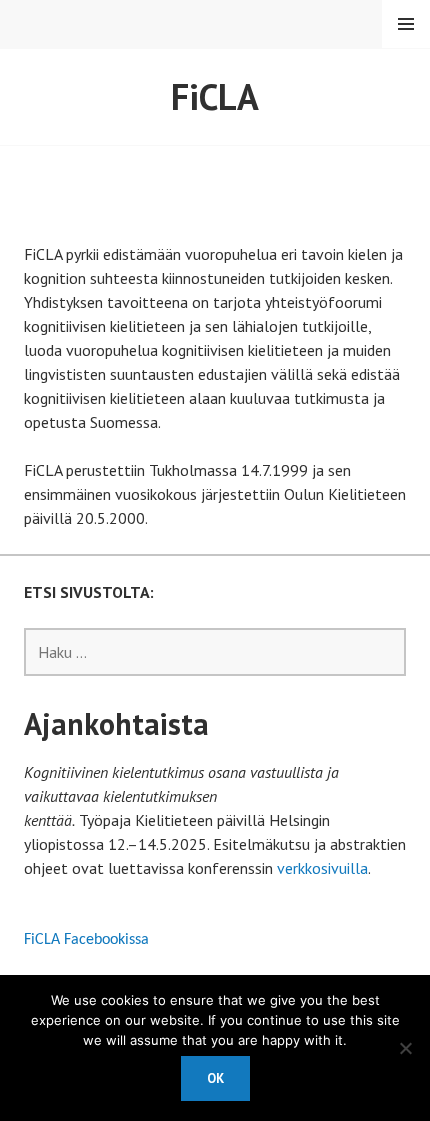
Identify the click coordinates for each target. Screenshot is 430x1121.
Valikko (406, 24)
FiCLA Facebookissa (86, 940)
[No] (405, 1048)
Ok (215, 1078)
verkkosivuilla (322, 868)
